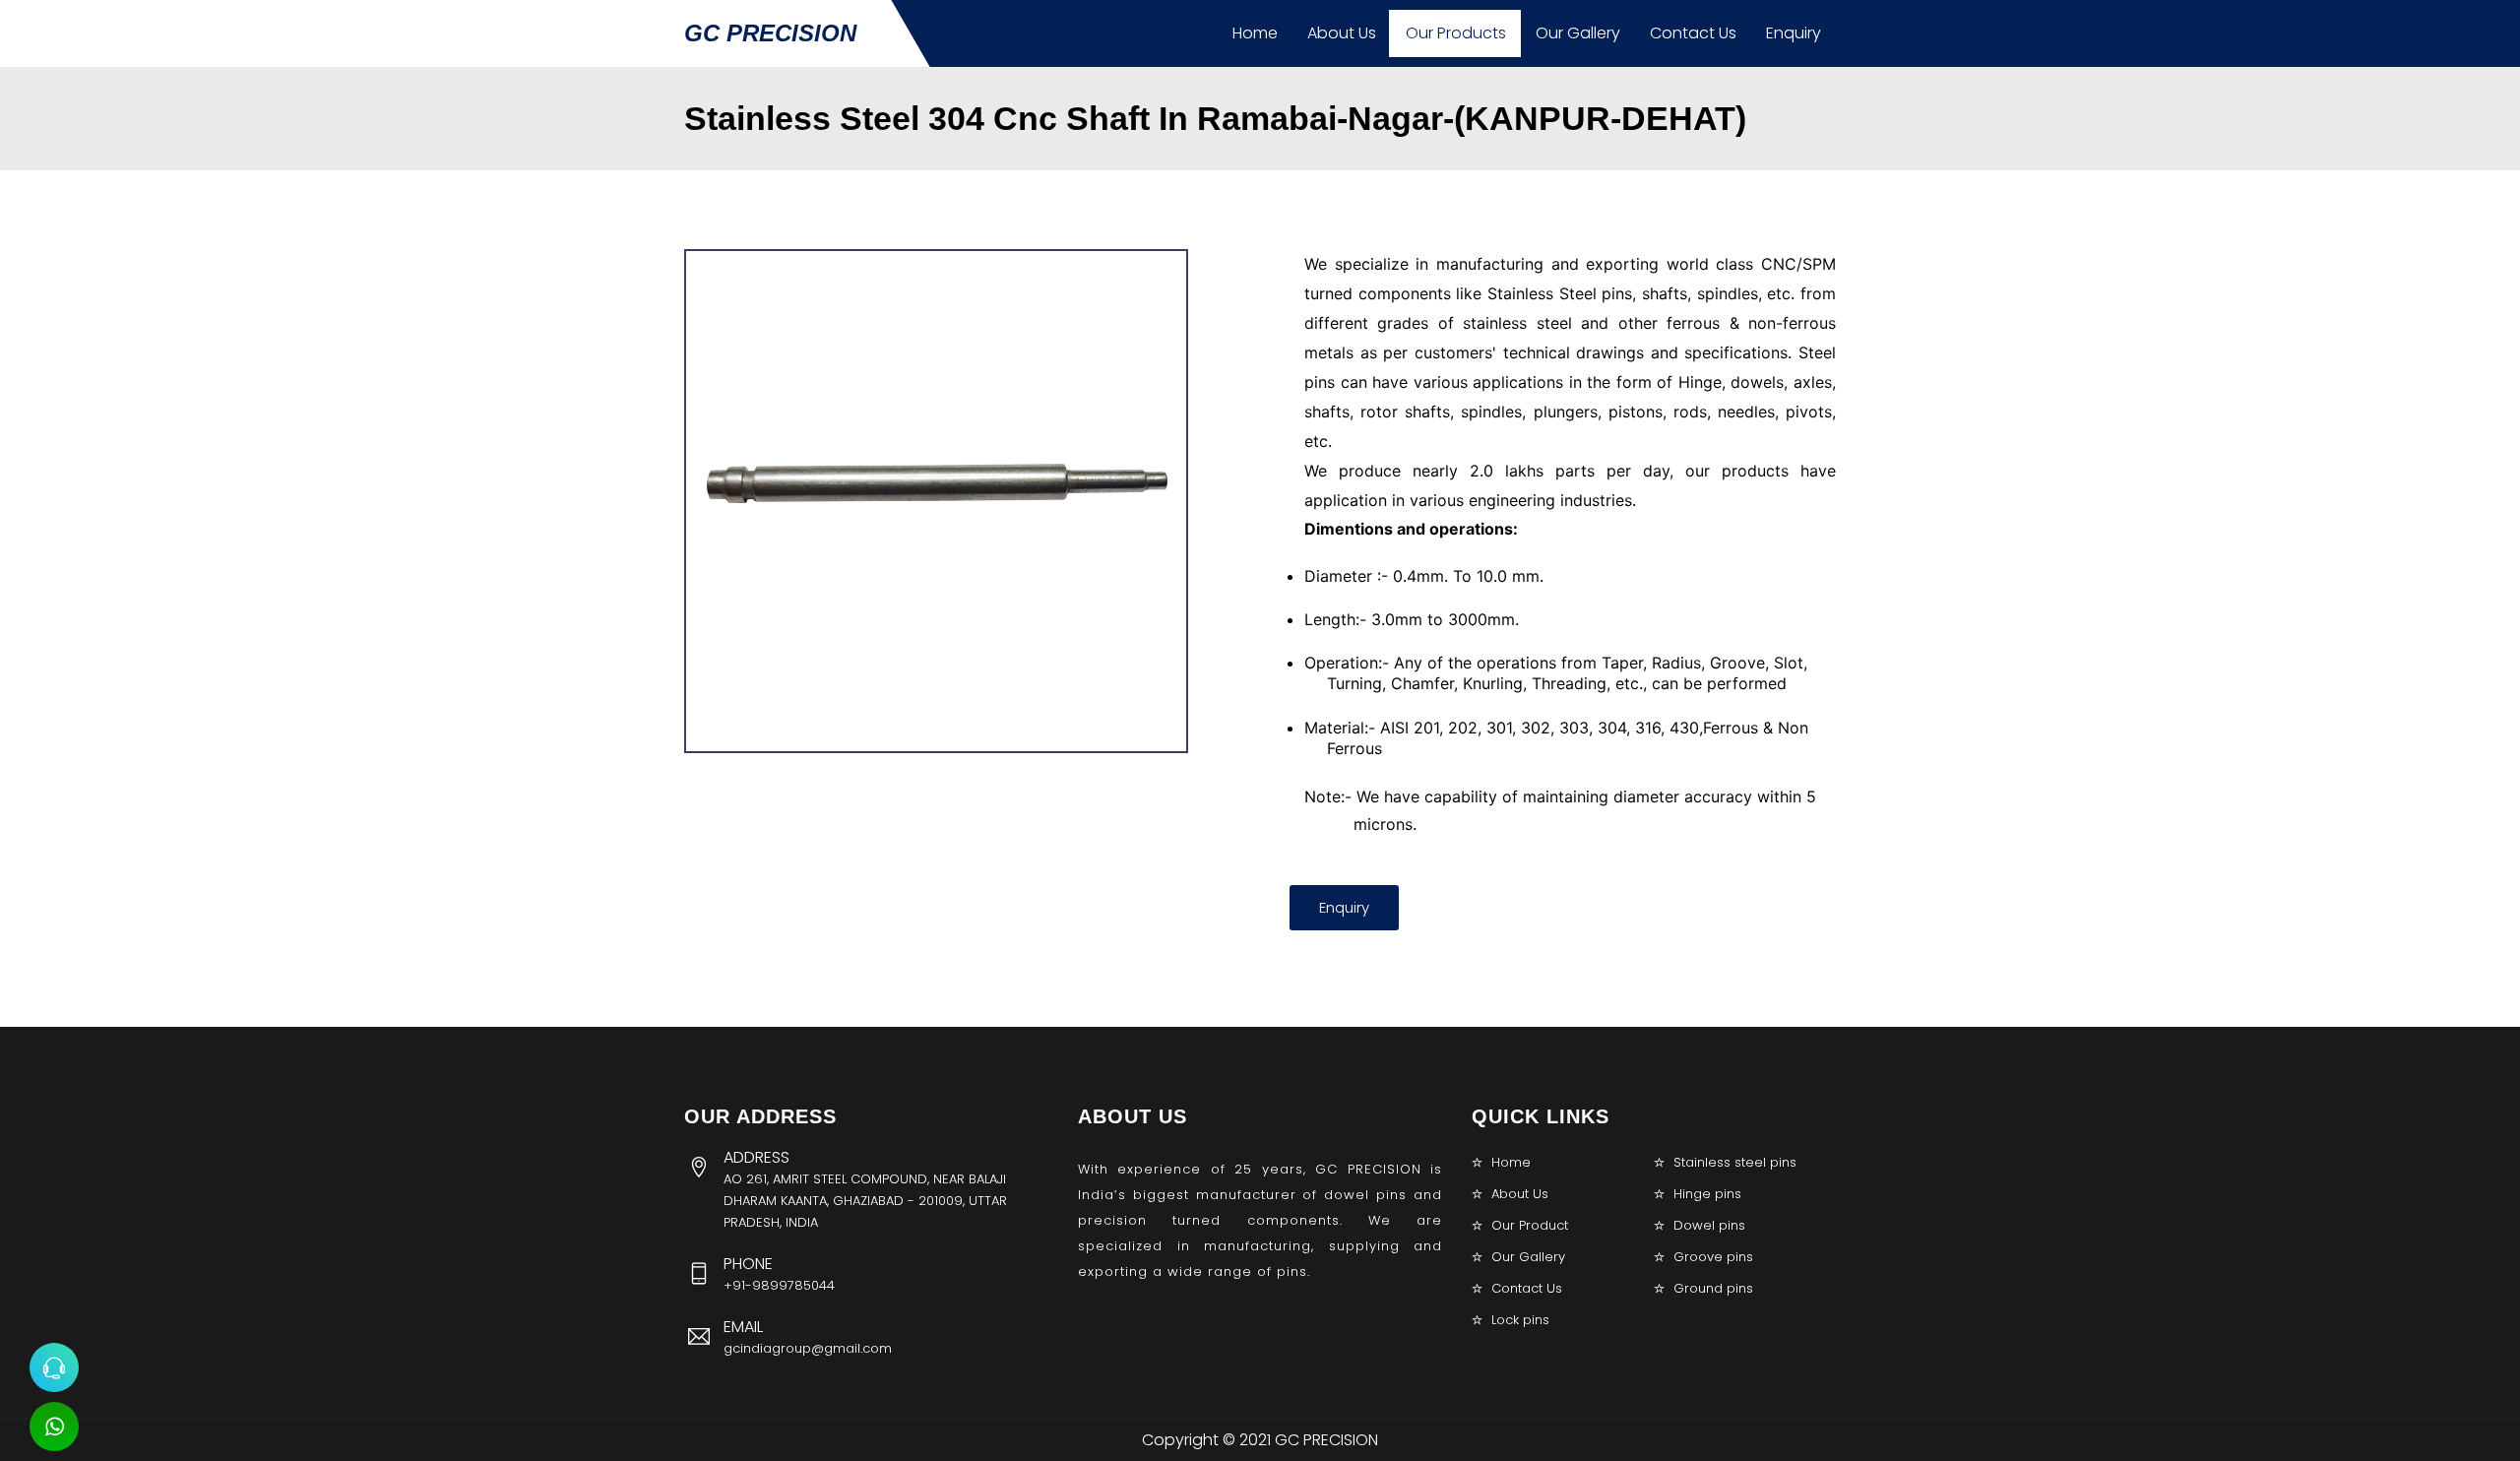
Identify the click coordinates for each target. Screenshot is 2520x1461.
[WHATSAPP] (54, 1427)
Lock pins (1520, 1320)
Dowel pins (1709, 1225)
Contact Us (1693, 33)
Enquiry (1794, 33)
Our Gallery (1578, 33)
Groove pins (1713, 1257)
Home (1255, 33)
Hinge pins (1707, 1194)
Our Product (1530, 1225)
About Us (1342, 33)
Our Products (1456, 33)
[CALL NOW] (54, 1367)
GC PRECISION (770, 33)
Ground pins (1713, 1288)
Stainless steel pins (1735, 1162)
